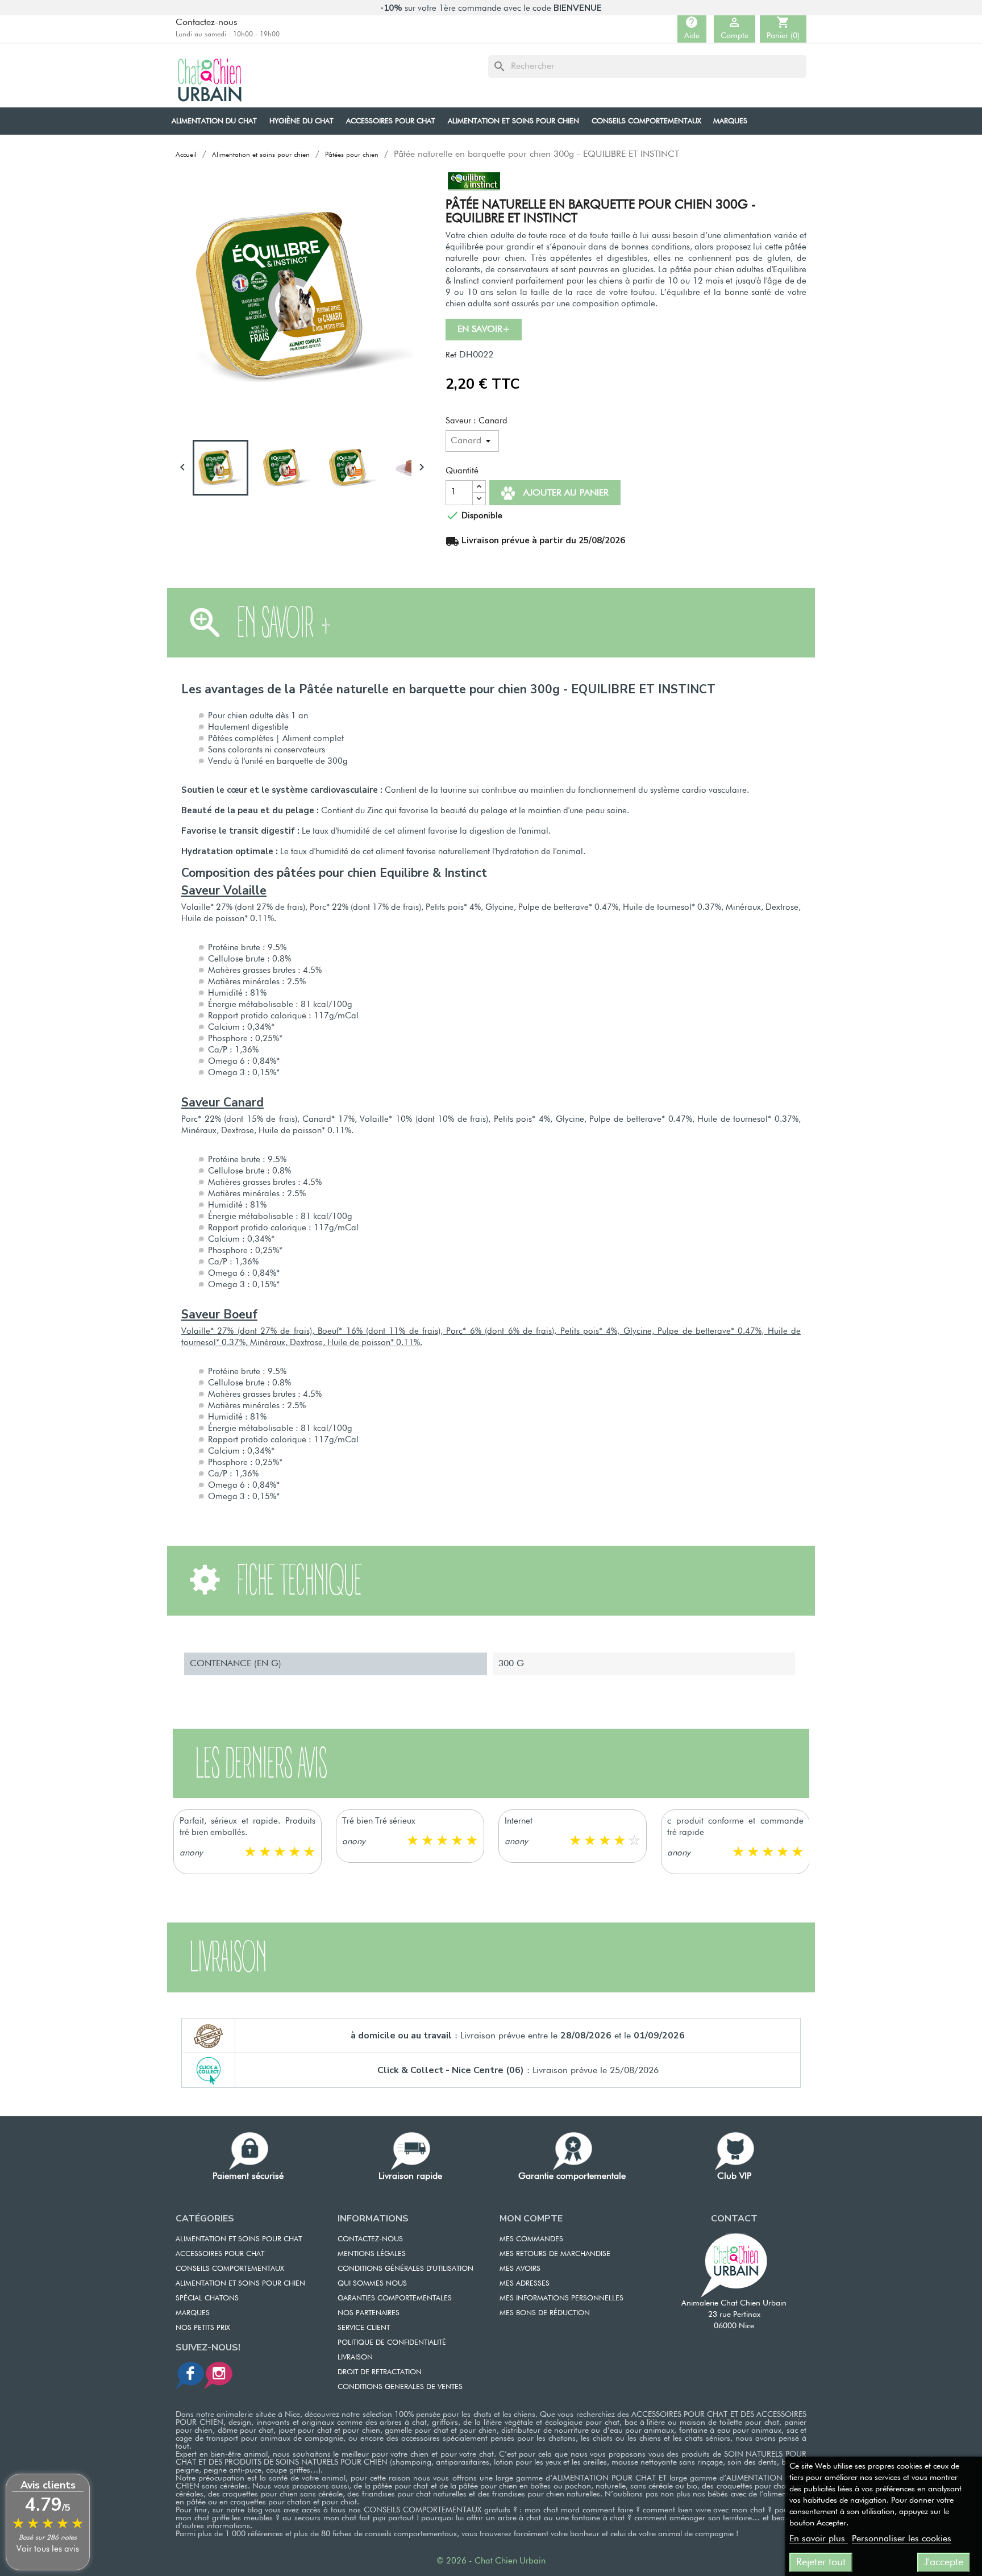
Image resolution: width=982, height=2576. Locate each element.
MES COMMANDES (531, 2239)
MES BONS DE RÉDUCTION (545, 2313)
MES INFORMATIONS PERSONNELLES (561, 2298)
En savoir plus (819, 2539)
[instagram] (218, 2375)
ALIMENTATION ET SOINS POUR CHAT (239, 2239)
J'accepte (944, 2562)
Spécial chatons (207, 2298)
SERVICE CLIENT (364, 2328)
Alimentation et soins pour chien (240, 2284)
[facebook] (190, 2375)
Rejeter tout (821, 2562)
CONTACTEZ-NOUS (370, 2239)
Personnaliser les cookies (902, 2539)
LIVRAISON (355, 2357)
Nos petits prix (203, 2328)
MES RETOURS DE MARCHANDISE (555, 2254)
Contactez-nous (207, 23)
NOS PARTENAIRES (369, 2313)
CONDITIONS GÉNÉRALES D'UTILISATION (405, 2269)
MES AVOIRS (520, 2269)
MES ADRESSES (525, 2284)
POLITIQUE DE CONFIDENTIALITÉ (392, 2343)
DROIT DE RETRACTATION (380, 2372)
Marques (193, 2313)
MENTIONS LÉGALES (372, 2254)
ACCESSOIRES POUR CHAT (220, 2254)
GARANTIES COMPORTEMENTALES (395, 2298)
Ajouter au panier (565, 493)
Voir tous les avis (48, 2549)
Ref (451, 355)
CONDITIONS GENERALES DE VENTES (400, 2387)
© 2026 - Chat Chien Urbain (491, 2561)
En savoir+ (484, 330)
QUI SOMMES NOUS (372, 2284)
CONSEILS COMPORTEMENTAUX (230, 2269)
